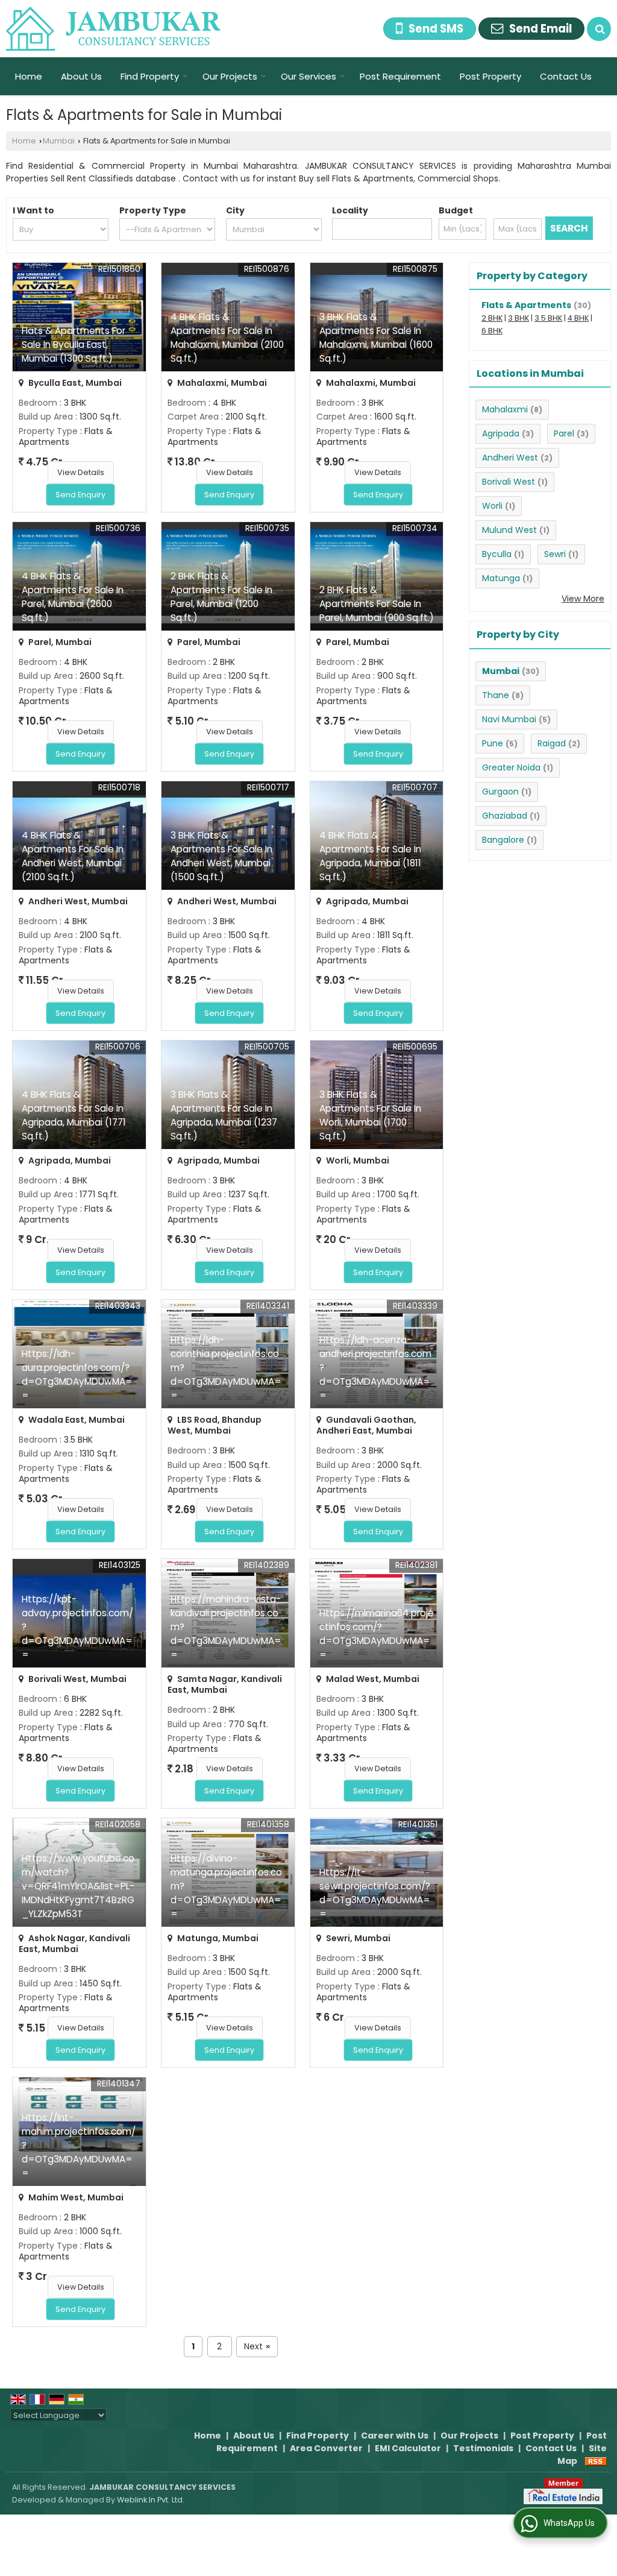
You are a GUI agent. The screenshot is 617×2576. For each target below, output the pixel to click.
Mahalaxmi (505, 409)
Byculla (497, 554)
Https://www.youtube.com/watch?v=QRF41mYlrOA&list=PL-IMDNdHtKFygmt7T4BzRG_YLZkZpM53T (78, 1886)
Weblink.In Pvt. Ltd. (151, 2500)
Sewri (555, 554)
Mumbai (59, 141)
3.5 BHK (548, 318)
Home (29, 76)
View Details (81, 472)
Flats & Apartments (526, 305)
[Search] (599, 29)
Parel (564, 433)
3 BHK (518, 318)
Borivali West (509, 482)
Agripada (501, 433)
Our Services (308, 76)
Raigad (552, 743)
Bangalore (503, 840)
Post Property (490, 76)
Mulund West (509, 530)
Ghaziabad (505, 816)
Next (257, 2346)
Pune (493, 743)
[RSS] (596, 2461)
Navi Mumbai (509, 719)
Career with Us (395, 2436)
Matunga (501, 578)
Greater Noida (511, 767)
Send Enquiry (80, 495)
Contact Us (566, 76)
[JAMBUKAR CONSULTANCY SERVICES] (114, 29)
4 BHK (578, 318)
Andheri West (510, 458)
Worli (492, 506)
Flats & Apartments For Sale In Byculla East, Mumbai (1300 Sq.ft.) (74, 345)
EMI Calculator (408, 2448)
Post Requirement (400, 76)
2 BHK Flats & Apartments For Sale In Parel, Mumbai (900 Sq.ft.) (377, 604)
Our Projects (230, 76)
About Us (81, 76)
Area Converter (326, 2448)
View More (583, 599)
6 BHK (492, 331)
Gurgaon (500, 792)
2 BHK (492, 318)
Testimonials (483, 2448)
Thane (496, 695)
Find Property (150, 76)
